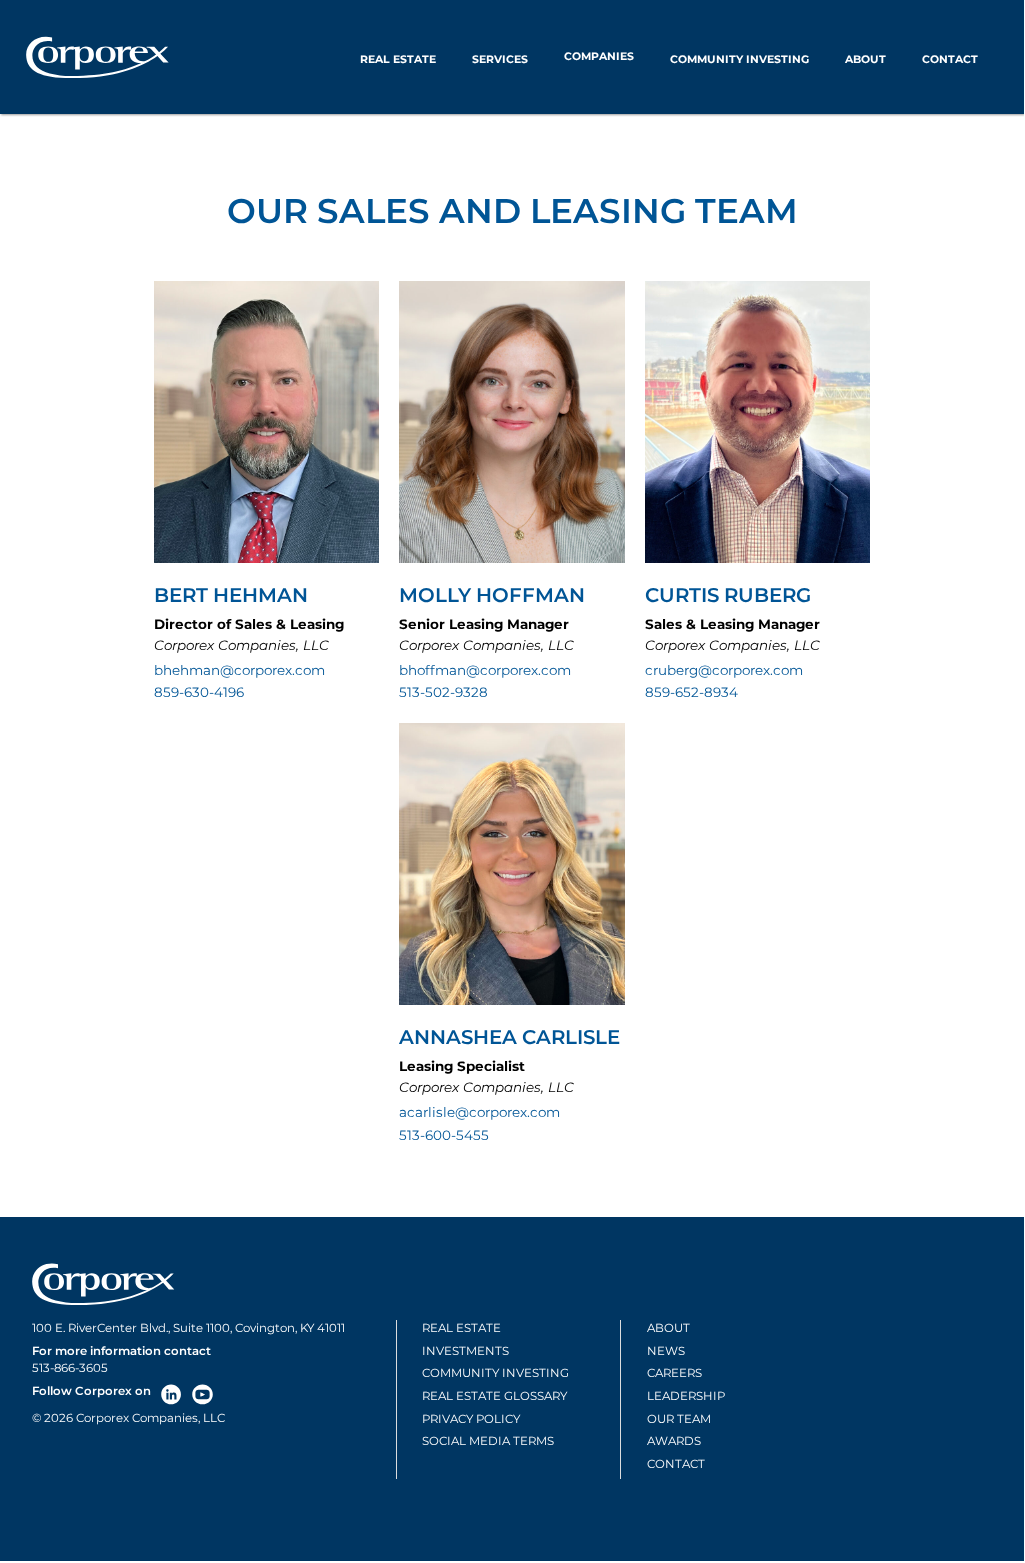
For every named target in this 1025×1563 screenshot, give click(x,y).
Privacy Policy (471, 1419)
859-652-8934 (691, 692)
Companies (599, 56)
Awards (674, 1441)
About (865, 59)
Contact (950, 59)
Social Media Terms (488, 1441)
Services (500, 59)
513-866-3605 (70, 1368)
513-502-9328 (443, 692)
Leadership (686, 1396)
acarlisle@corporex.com (479, 1112)
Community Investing (739, 59)
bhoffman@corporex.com (485, 670)
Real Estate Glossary (494, 1396)
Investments (465, 1351)
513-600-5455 (444, 1135)
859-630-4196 (199, 692)
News (666, 1351)
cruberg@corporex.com (724, 670)
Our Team (679, 1419)
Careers (674, 1373)
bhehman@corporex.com (239, 670)
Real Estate (398, 59)
